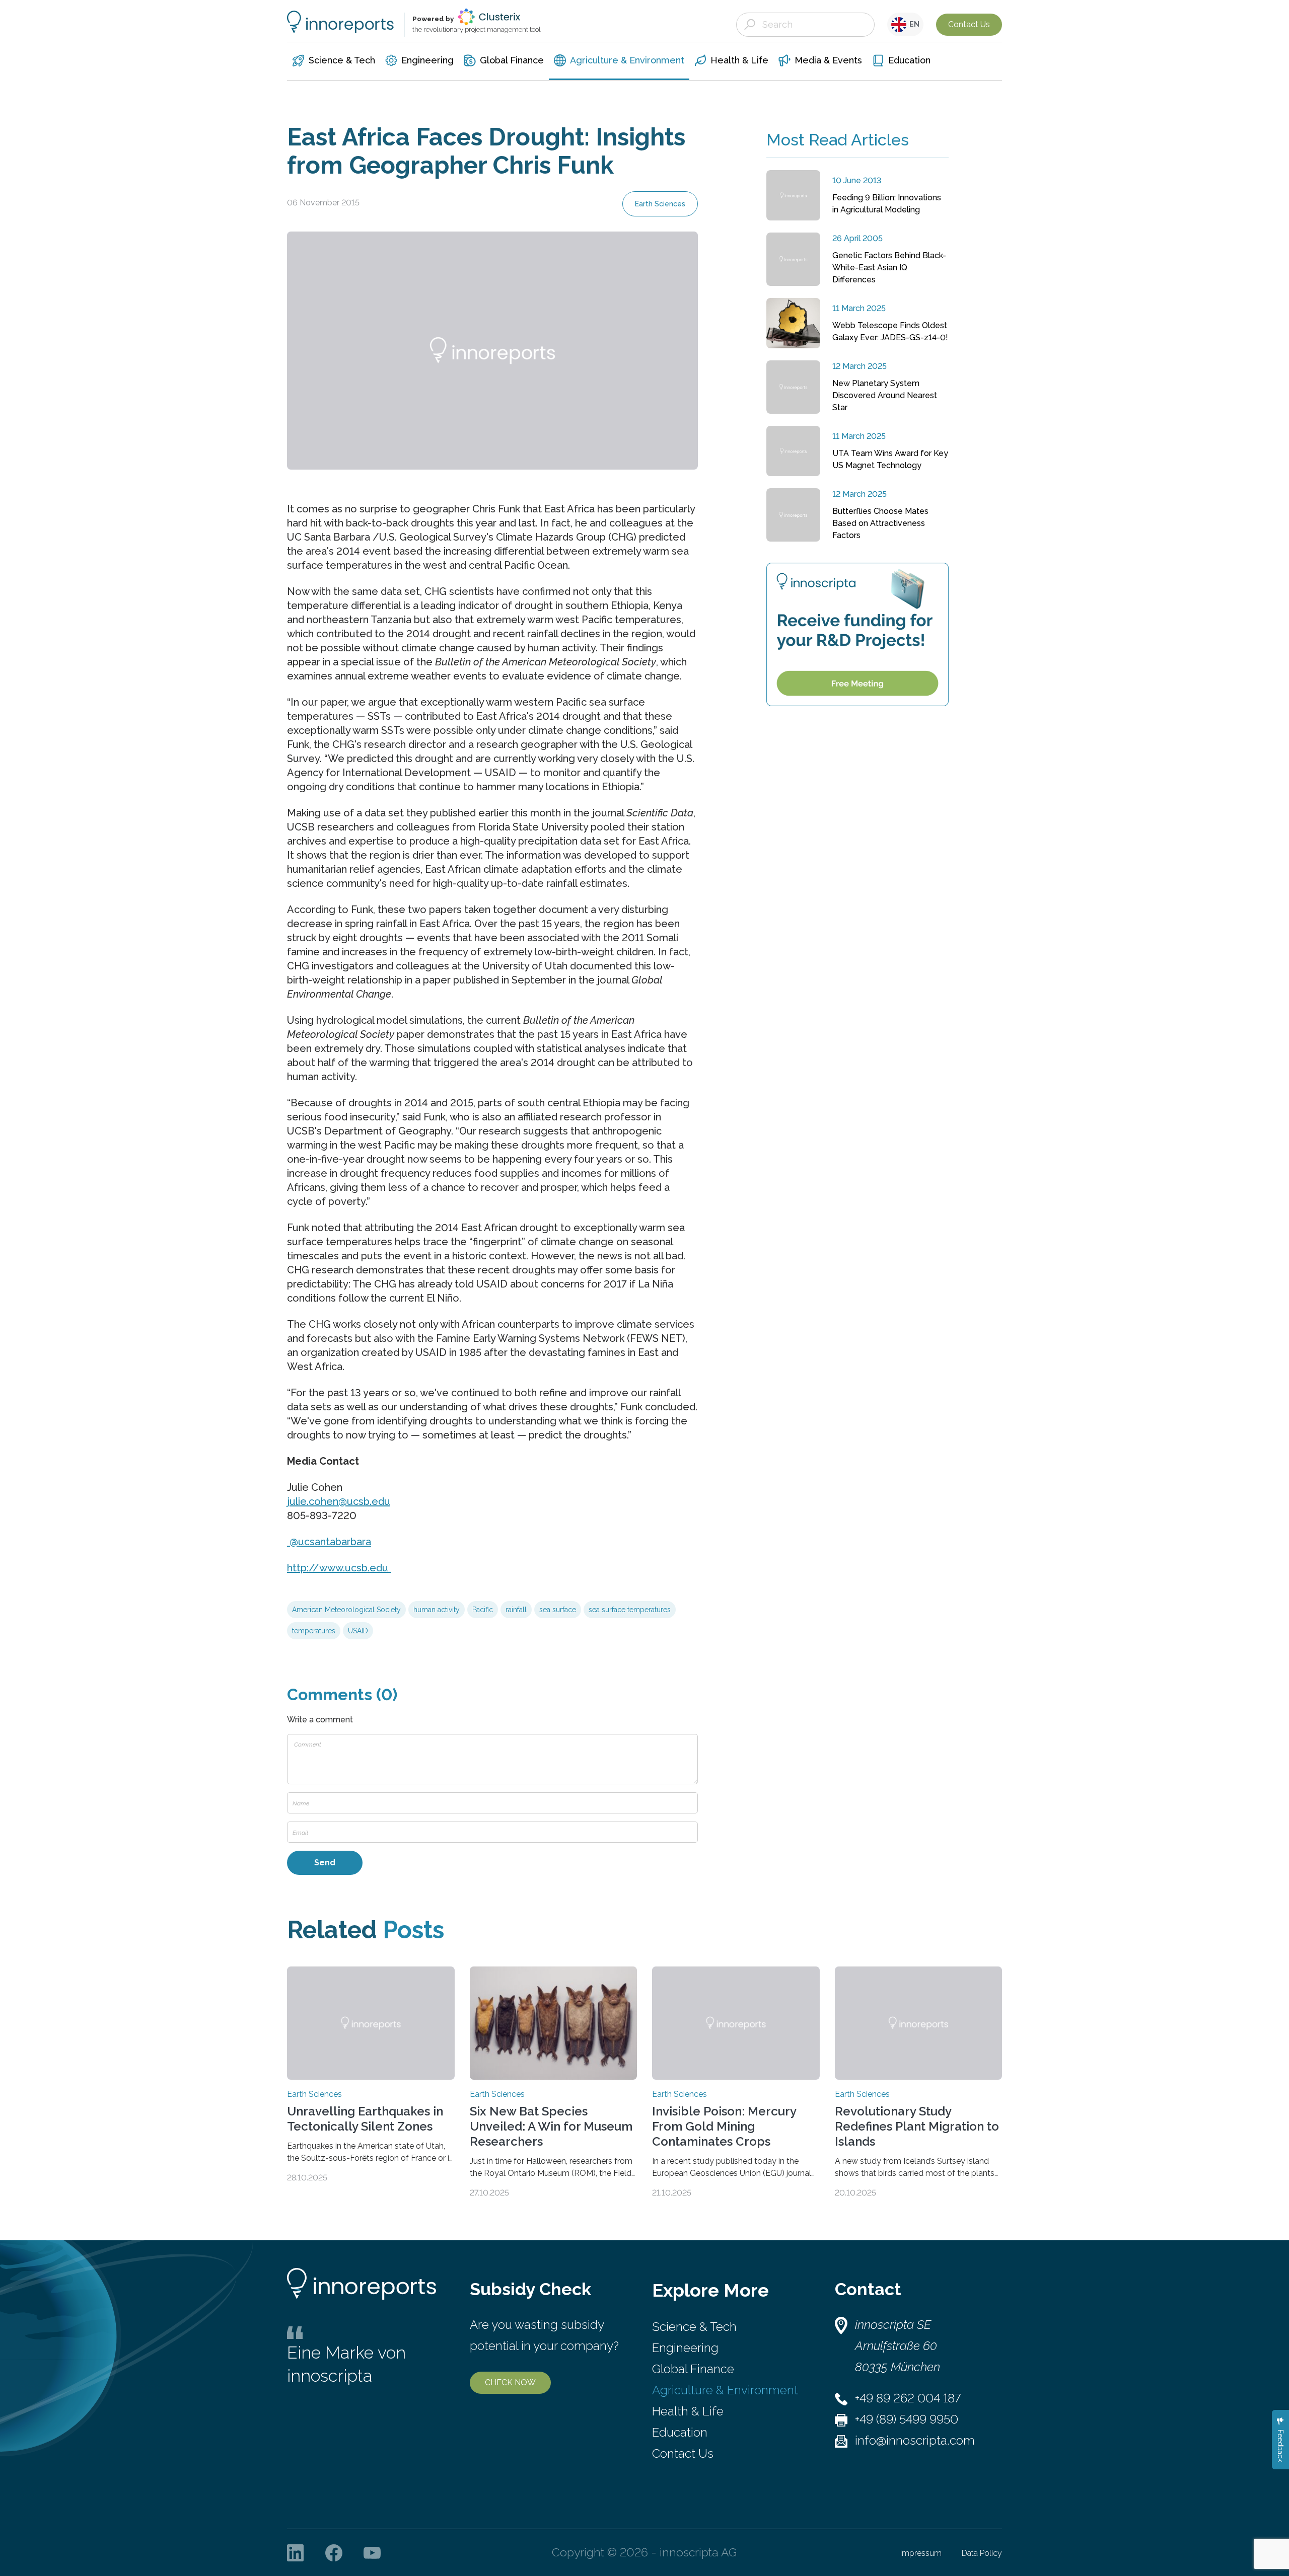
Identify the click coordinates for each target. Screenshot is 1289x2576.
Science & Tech (694, 2327)
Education (680, 2432)
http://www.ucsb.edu (339, 1568)
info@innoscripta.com (915, 2440)
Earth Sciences (660, 204)
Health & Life (688, 2411)
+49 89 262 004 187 (908, 2398)
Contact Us (969, 24)
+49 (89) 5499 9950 (907, 2419)
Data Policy (982, 2553)
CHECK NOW (510, 2382)
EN (913, 24)
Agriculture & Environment (725, 2390)
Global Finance (693, 2369)
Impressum (921, 2553)
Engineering (685, 2348)
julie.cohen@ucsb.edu (339, 1501)
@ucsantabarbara (329, 1542)
